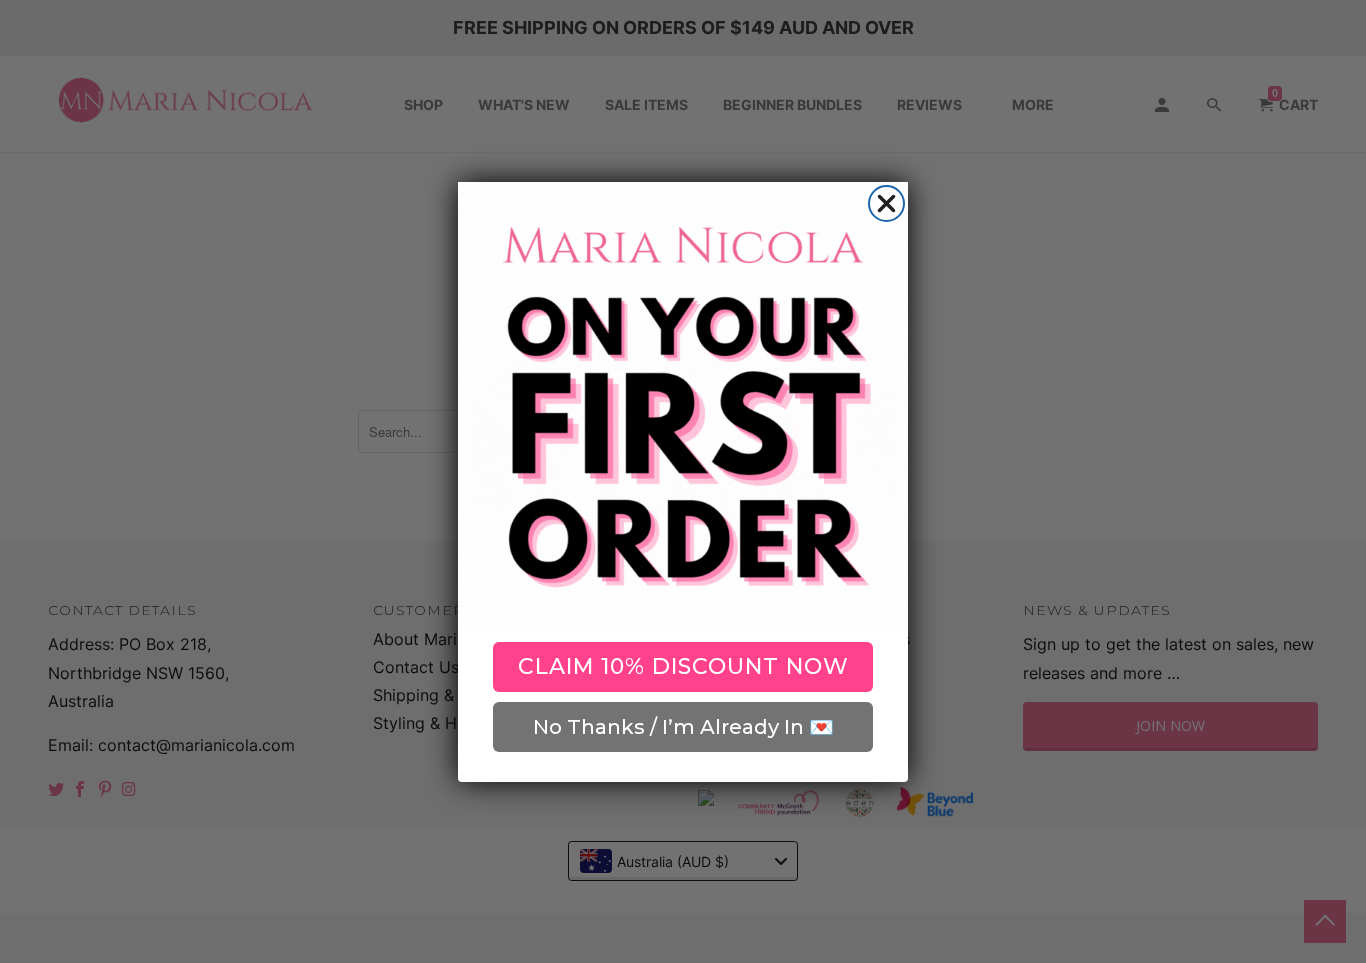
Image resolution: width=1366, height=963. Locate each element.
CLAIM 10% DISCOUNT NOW (683, 666)
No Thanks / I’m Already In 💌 (683, 727)
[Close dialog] (886, 203)
